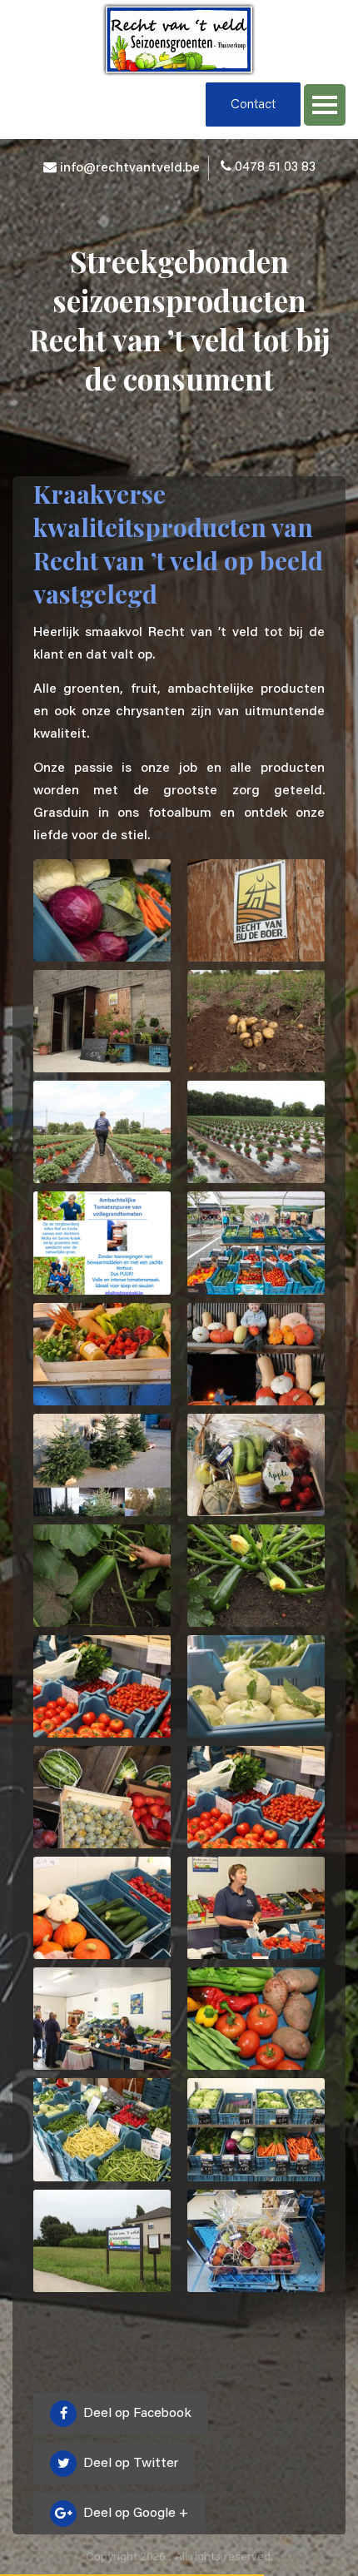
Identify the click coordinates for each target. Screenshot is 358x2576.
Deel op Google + (134, 2514)
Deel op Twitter (129, 2464)
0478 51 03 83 (275, 167)
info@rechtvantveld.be (130, 168)
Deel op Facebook (136, 2414)
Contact (253, 105)
